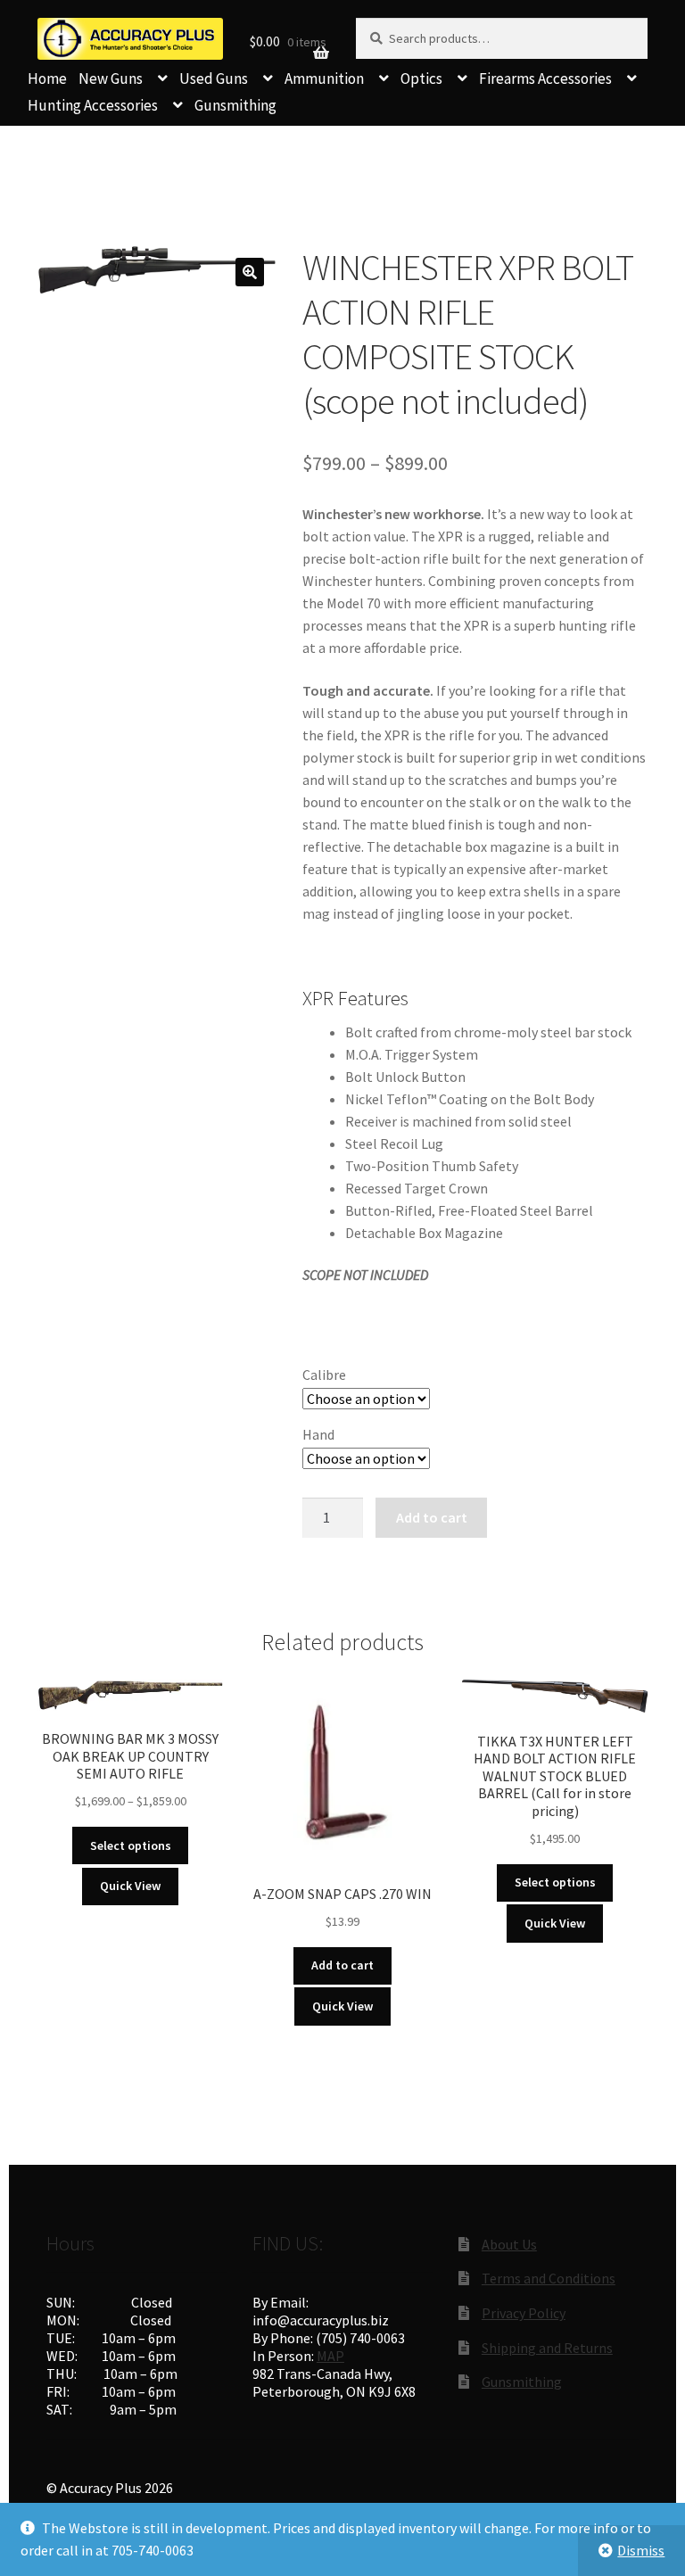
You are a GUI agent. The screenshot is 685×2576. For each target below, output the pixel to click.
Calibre (324, 1375)
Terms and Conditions (549, 2278)
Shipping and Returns (547, 2348)
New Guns (111, 78)
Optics (421, 78)
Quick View (130, 1886)
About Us (509, 2244)
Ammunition (324, 78)
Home (47, 78)
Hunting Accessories (93, 105)
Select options (131, 1845)
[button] (250, 272)
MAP (330, 2356)
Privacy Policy (524, 2313)
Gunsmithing (235, 105)
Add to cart (432, 1517)
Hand (318, 1434)
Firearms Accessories (545, 78)
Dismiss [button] (641, 2550)
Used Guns (214, 78)
